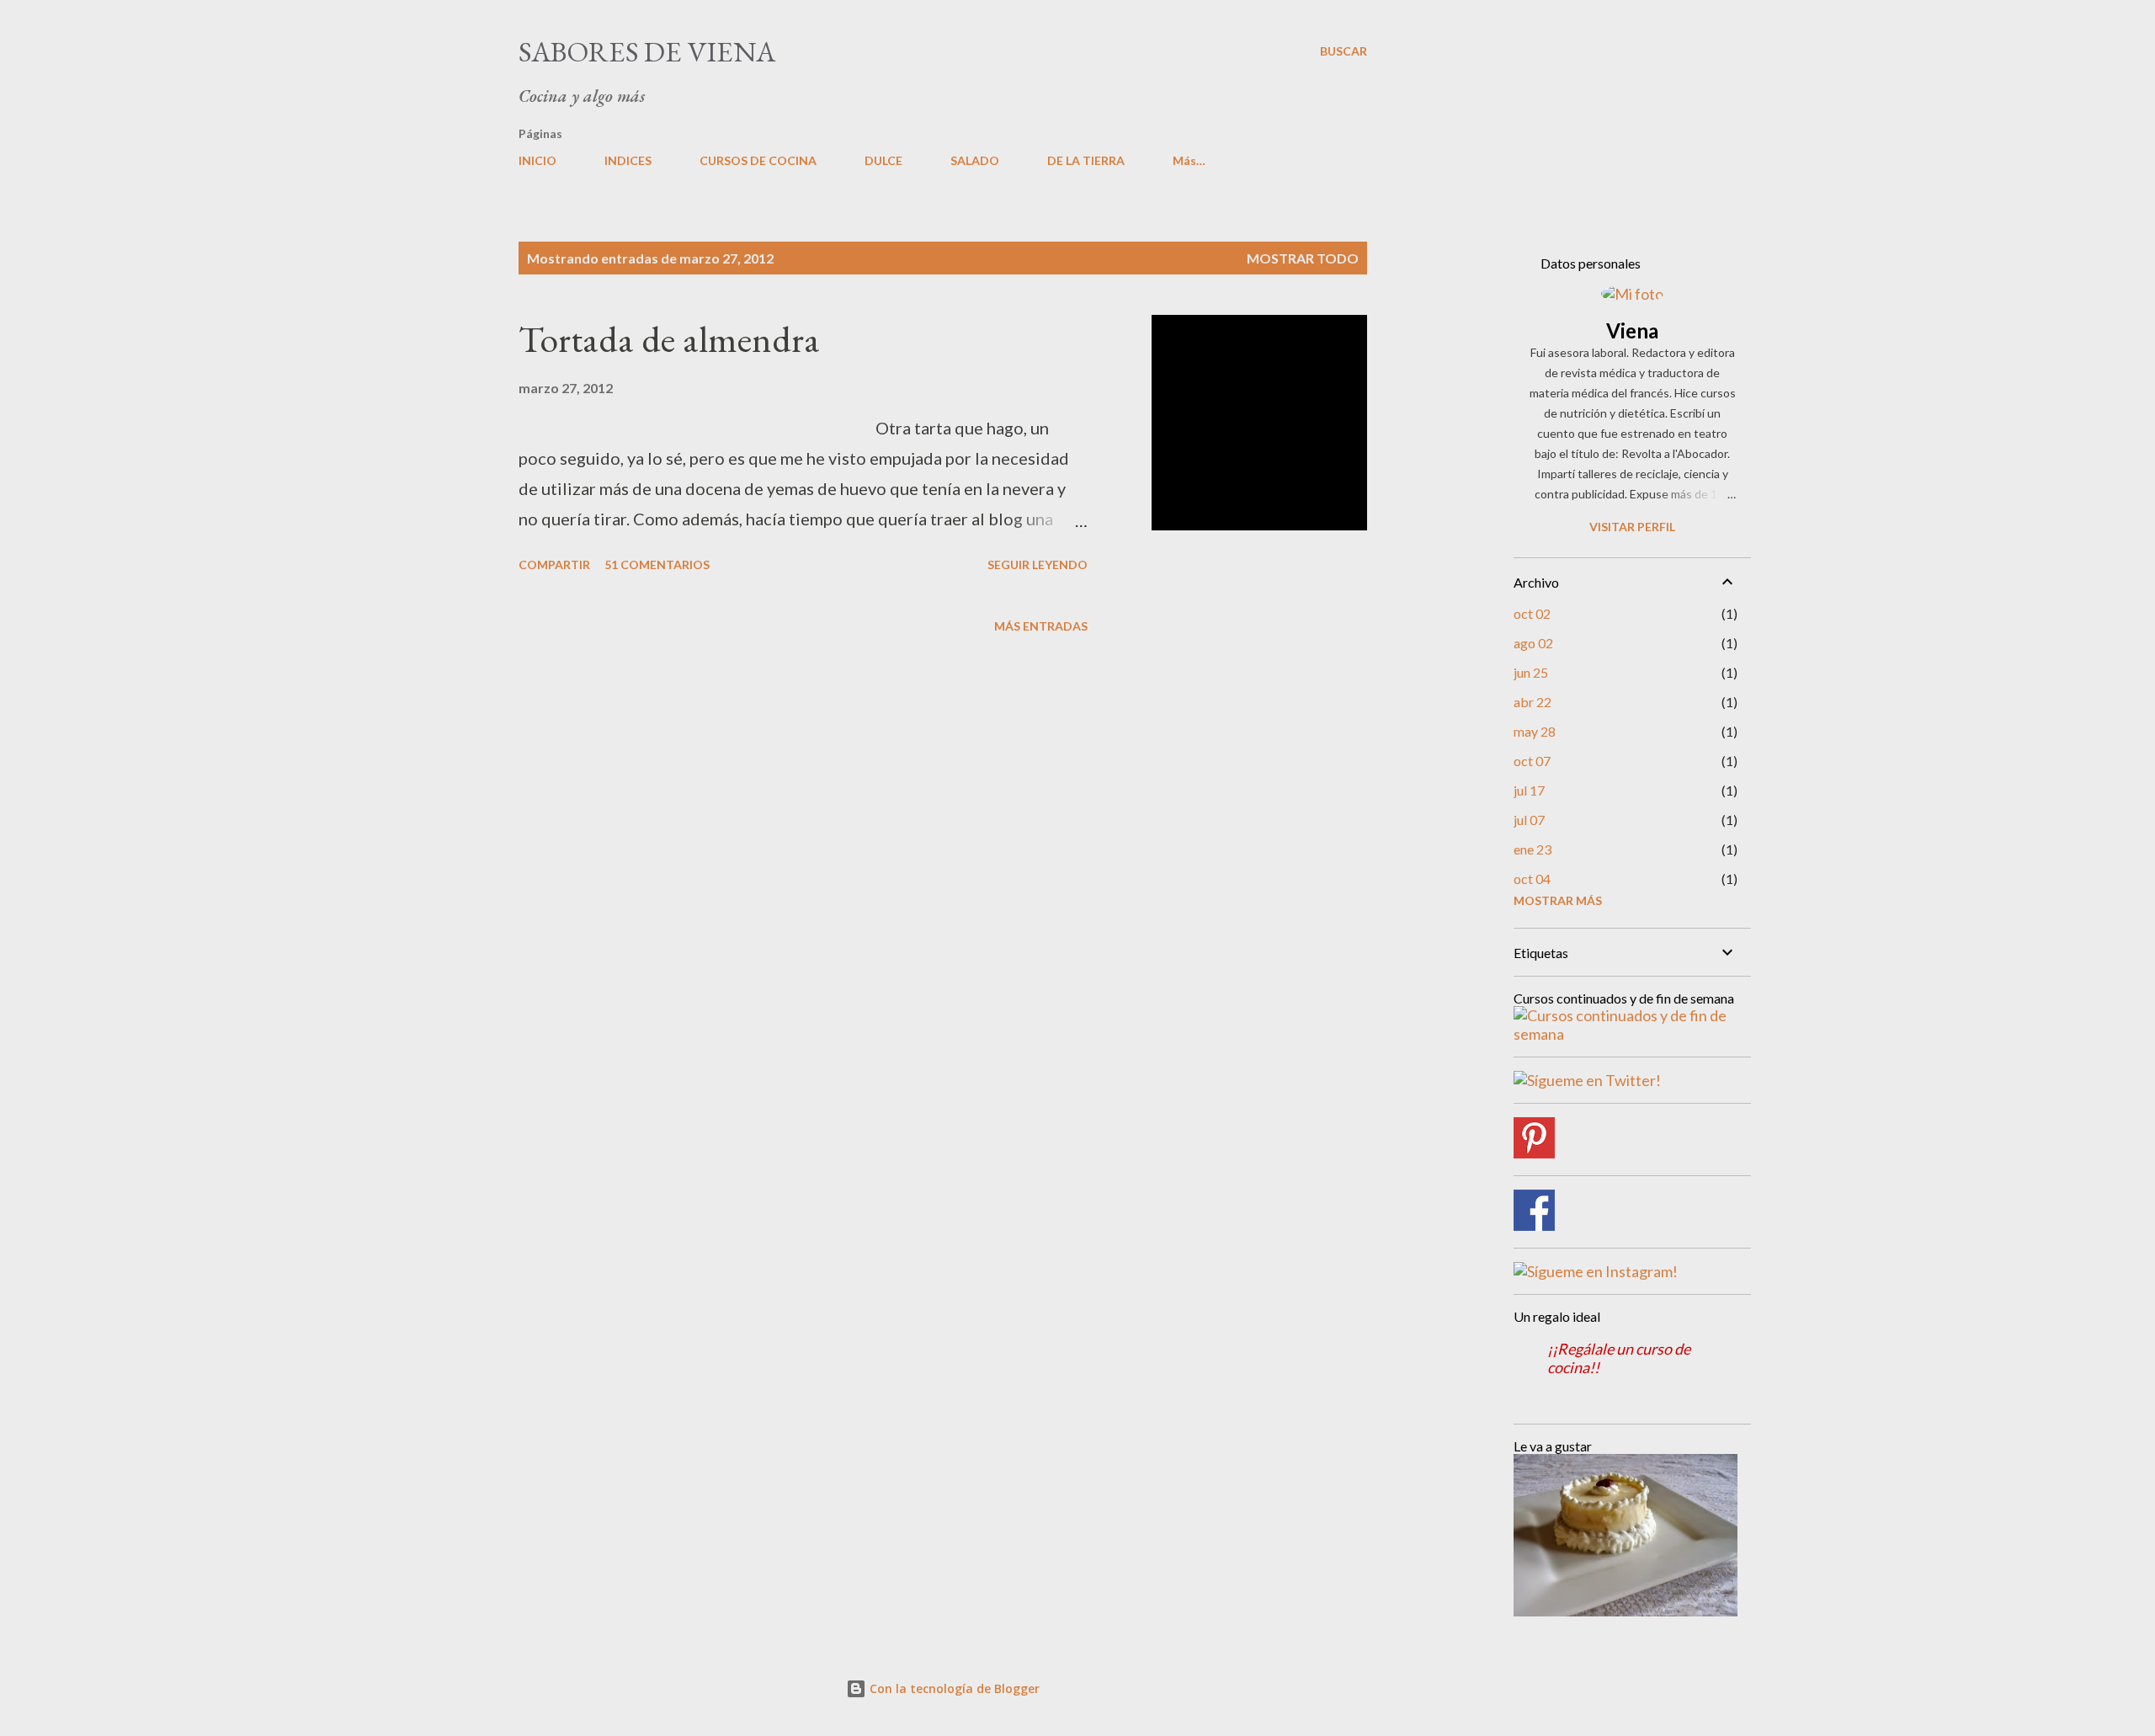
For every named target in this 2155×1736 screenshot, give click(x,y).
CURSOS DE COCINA (758, 160)
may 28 (1535, 731)
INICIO (537, 160)
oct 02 (1532, 613)
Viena (1632, 330)
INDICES (628, 160)
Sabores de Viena (647, 51)
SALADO (975, 160)
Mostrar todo (1303, 258)
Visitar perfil (1632, 527)
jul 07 (1529, 820)
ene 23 (1532, 849)
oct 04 (1532, 879)
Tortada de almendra (669, 339)
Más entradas (1041, 626)
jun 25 (1531, 672)
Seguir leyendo (1038, 564)
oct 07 (1532, 761)
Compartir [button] (554, 564)
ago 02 (1533, 643)
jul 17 (1529, 790)
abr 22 (1532, 702)
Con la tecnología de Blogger (953, 1688)
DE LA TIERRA (1086, 160)
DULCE (883, 160)
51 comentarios (657, 564)
